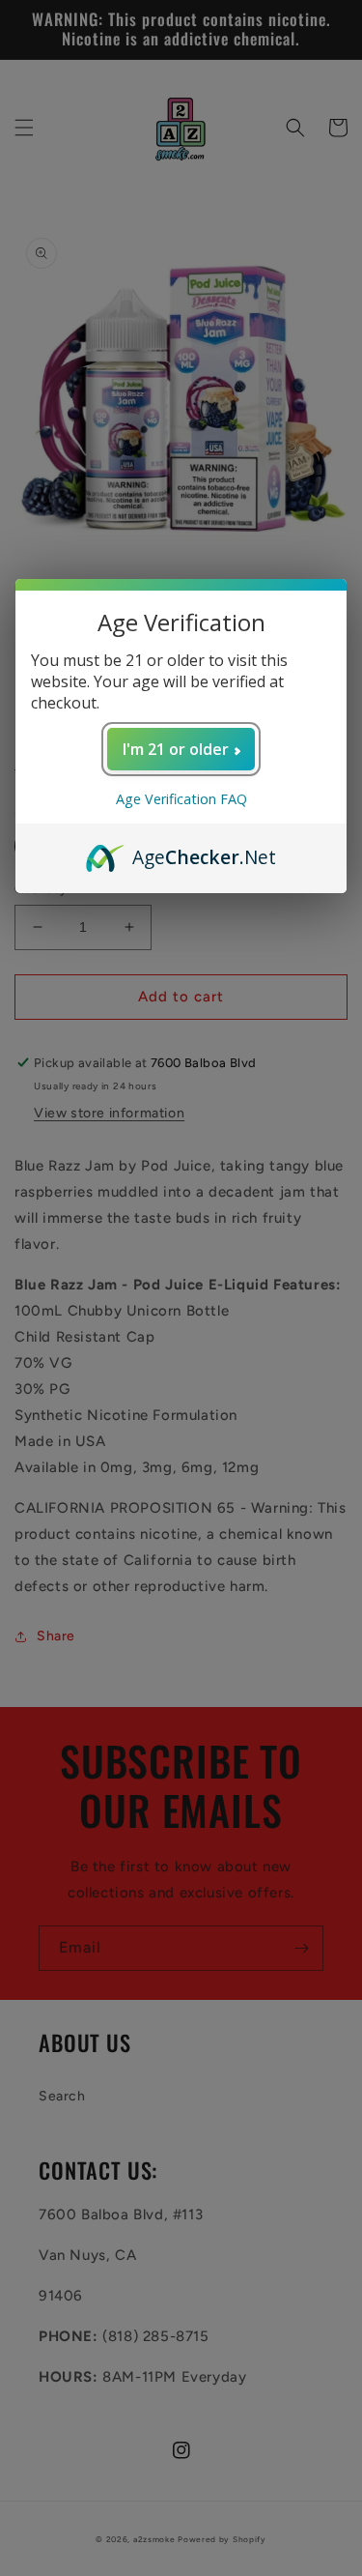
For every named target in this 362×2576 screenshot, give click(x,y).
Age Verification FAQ (181, 799)
